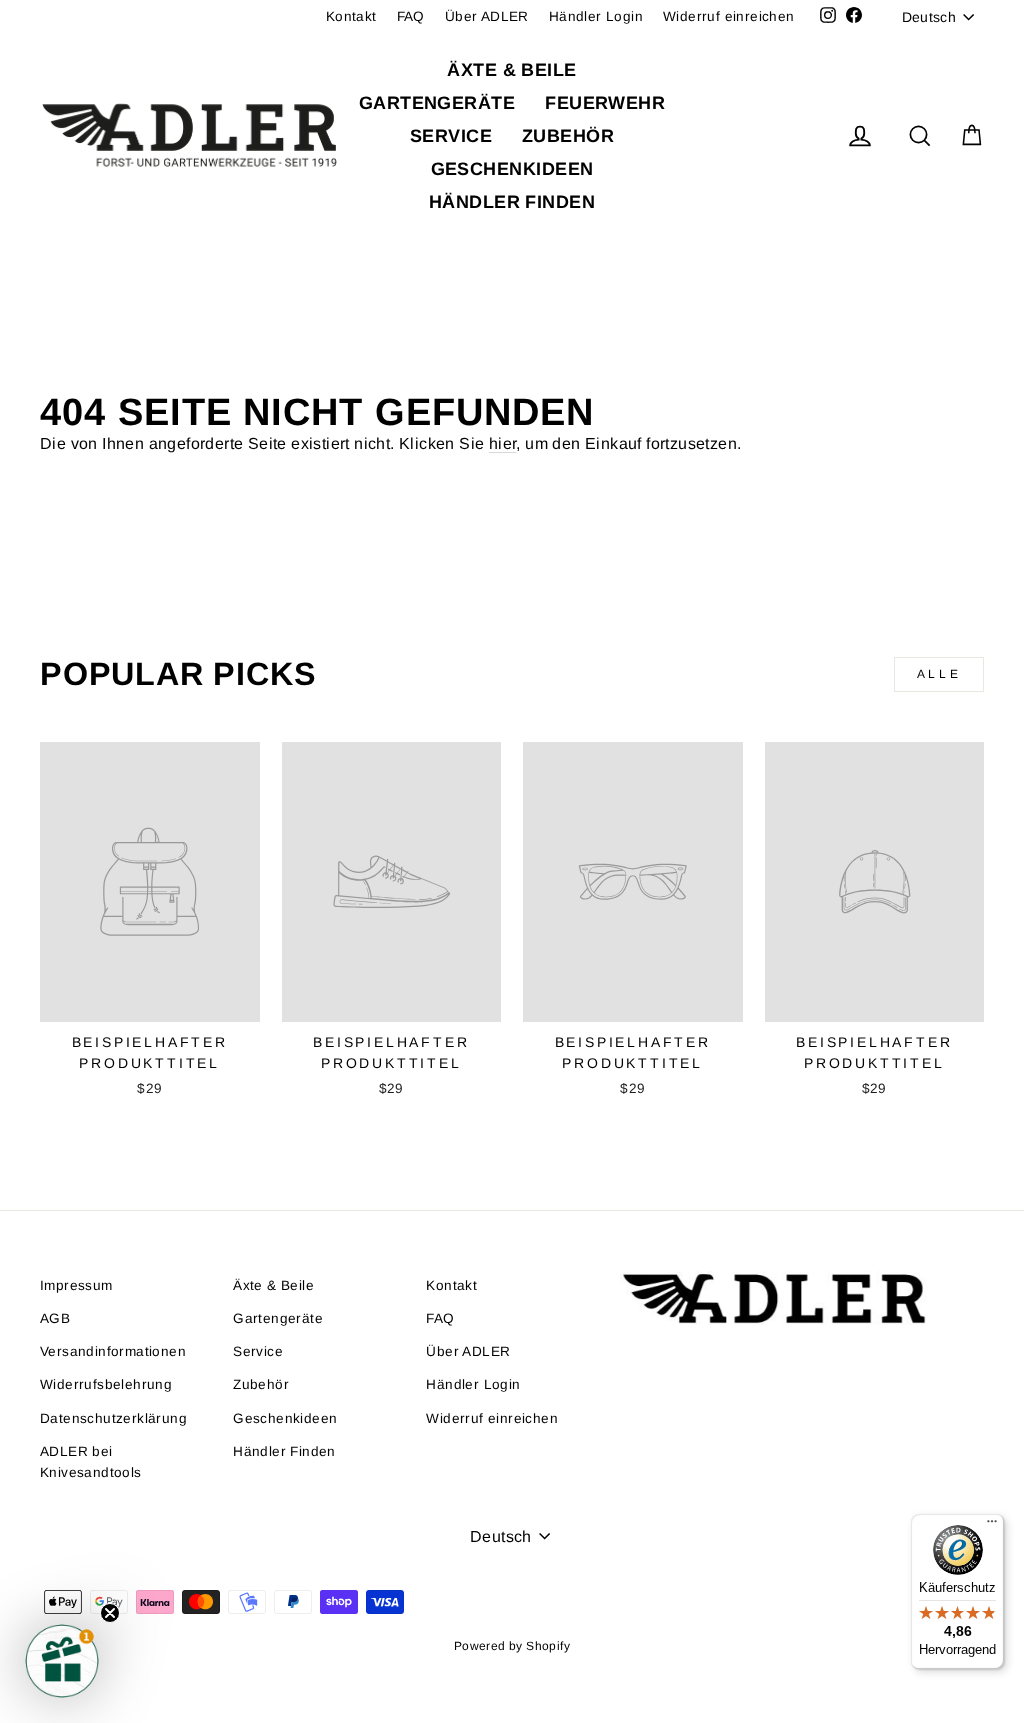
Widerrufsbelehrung (106, 1384)
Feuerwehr (605, 103)
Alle (939, 674)
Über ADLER (487, 16)
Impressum (76, 1285)
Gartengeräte (437, 103)
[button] (62, 1661)
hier (503, 443)
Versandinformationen (113, 1351)
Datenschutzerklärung (113, 1418)
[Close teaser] (110, 1613)
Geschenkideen (512, 169)
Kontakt (351, 16)
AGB (55, 1318)
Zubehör (568, 136)
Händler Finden (512, 202)
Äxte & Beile (511, 70)
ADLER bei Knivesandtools (91, 1462)
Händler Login (596, 16)
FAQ (411, 16)
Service (451, 136)
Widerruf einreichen (729, 16)
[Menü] (992, 1526)
